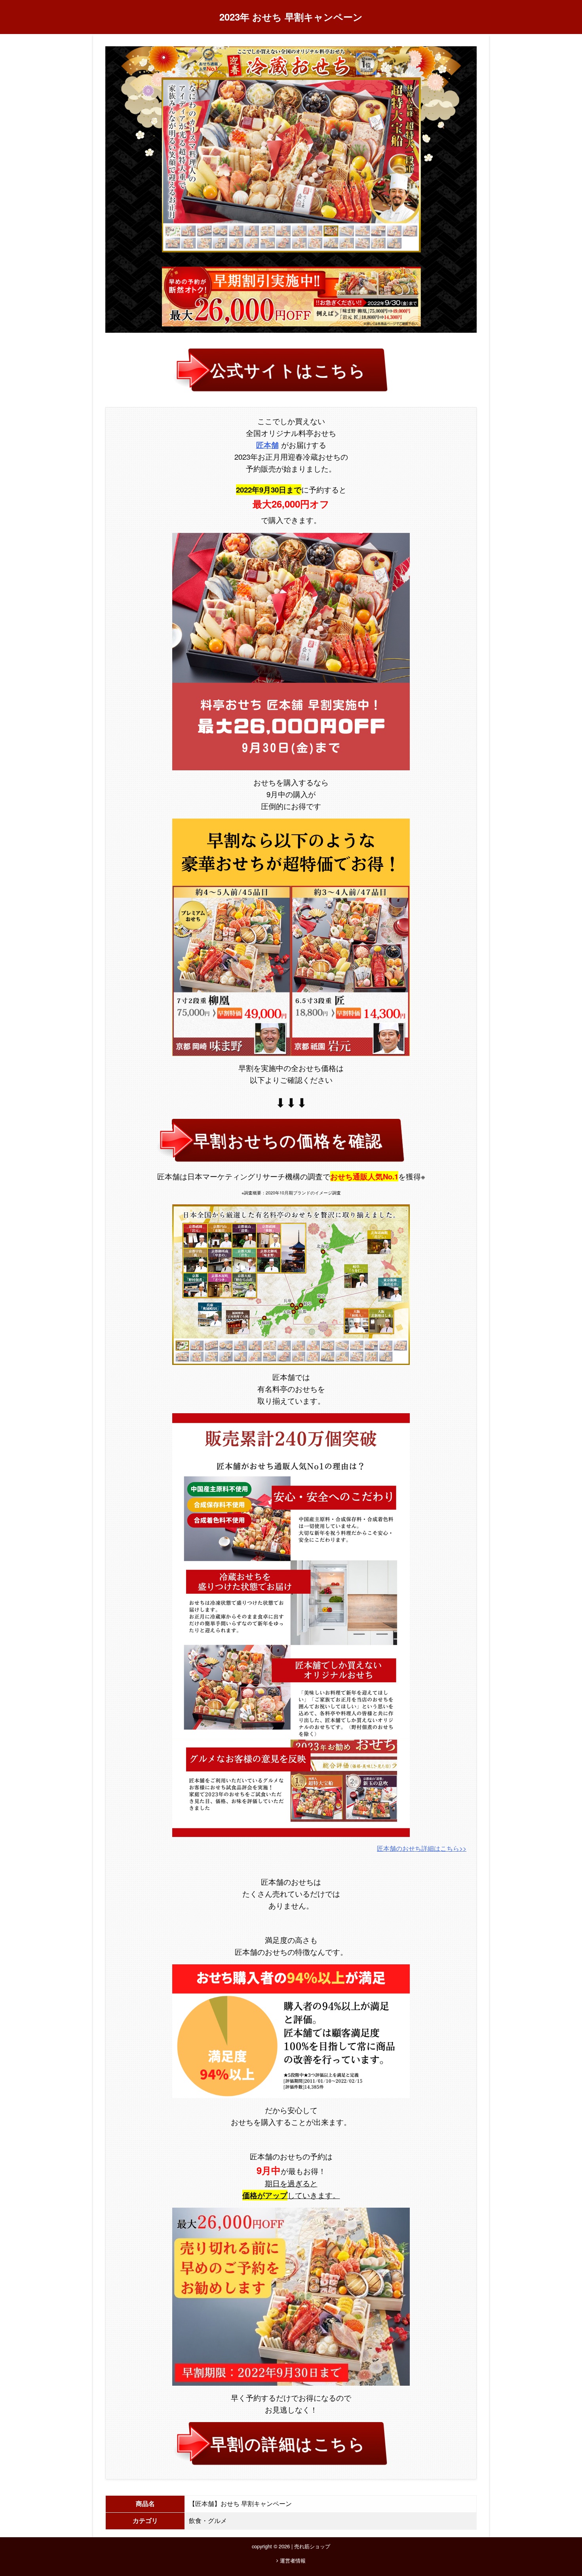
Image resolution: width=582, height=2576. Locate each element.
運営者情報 (292, 2560)
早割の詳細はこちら (288, 2443)
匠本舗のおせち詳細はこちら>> (422, 1848)
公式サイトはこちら (288, 370)
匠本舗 (267, 445)
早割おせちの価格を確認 (288, 1140)
